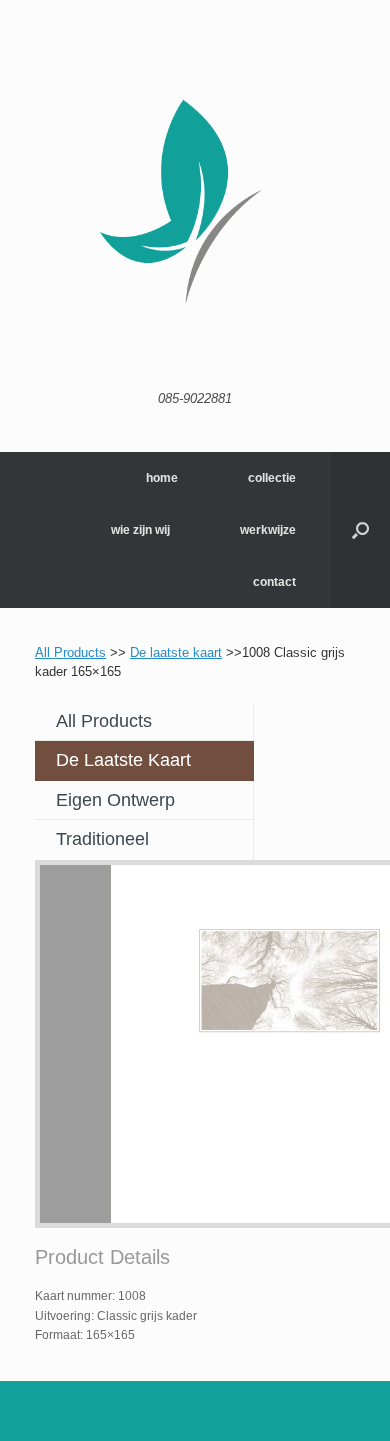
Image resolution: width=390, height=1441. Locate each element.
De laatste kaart (176, 652)
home (162, 478)
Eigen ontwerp (115, 800)
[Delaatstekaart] (195, 203)
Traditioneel (102, 839)
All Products (70, 652)
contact (274, 582)
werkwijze (268, 530)
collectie (272, 478)
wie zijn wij (140, 530)
